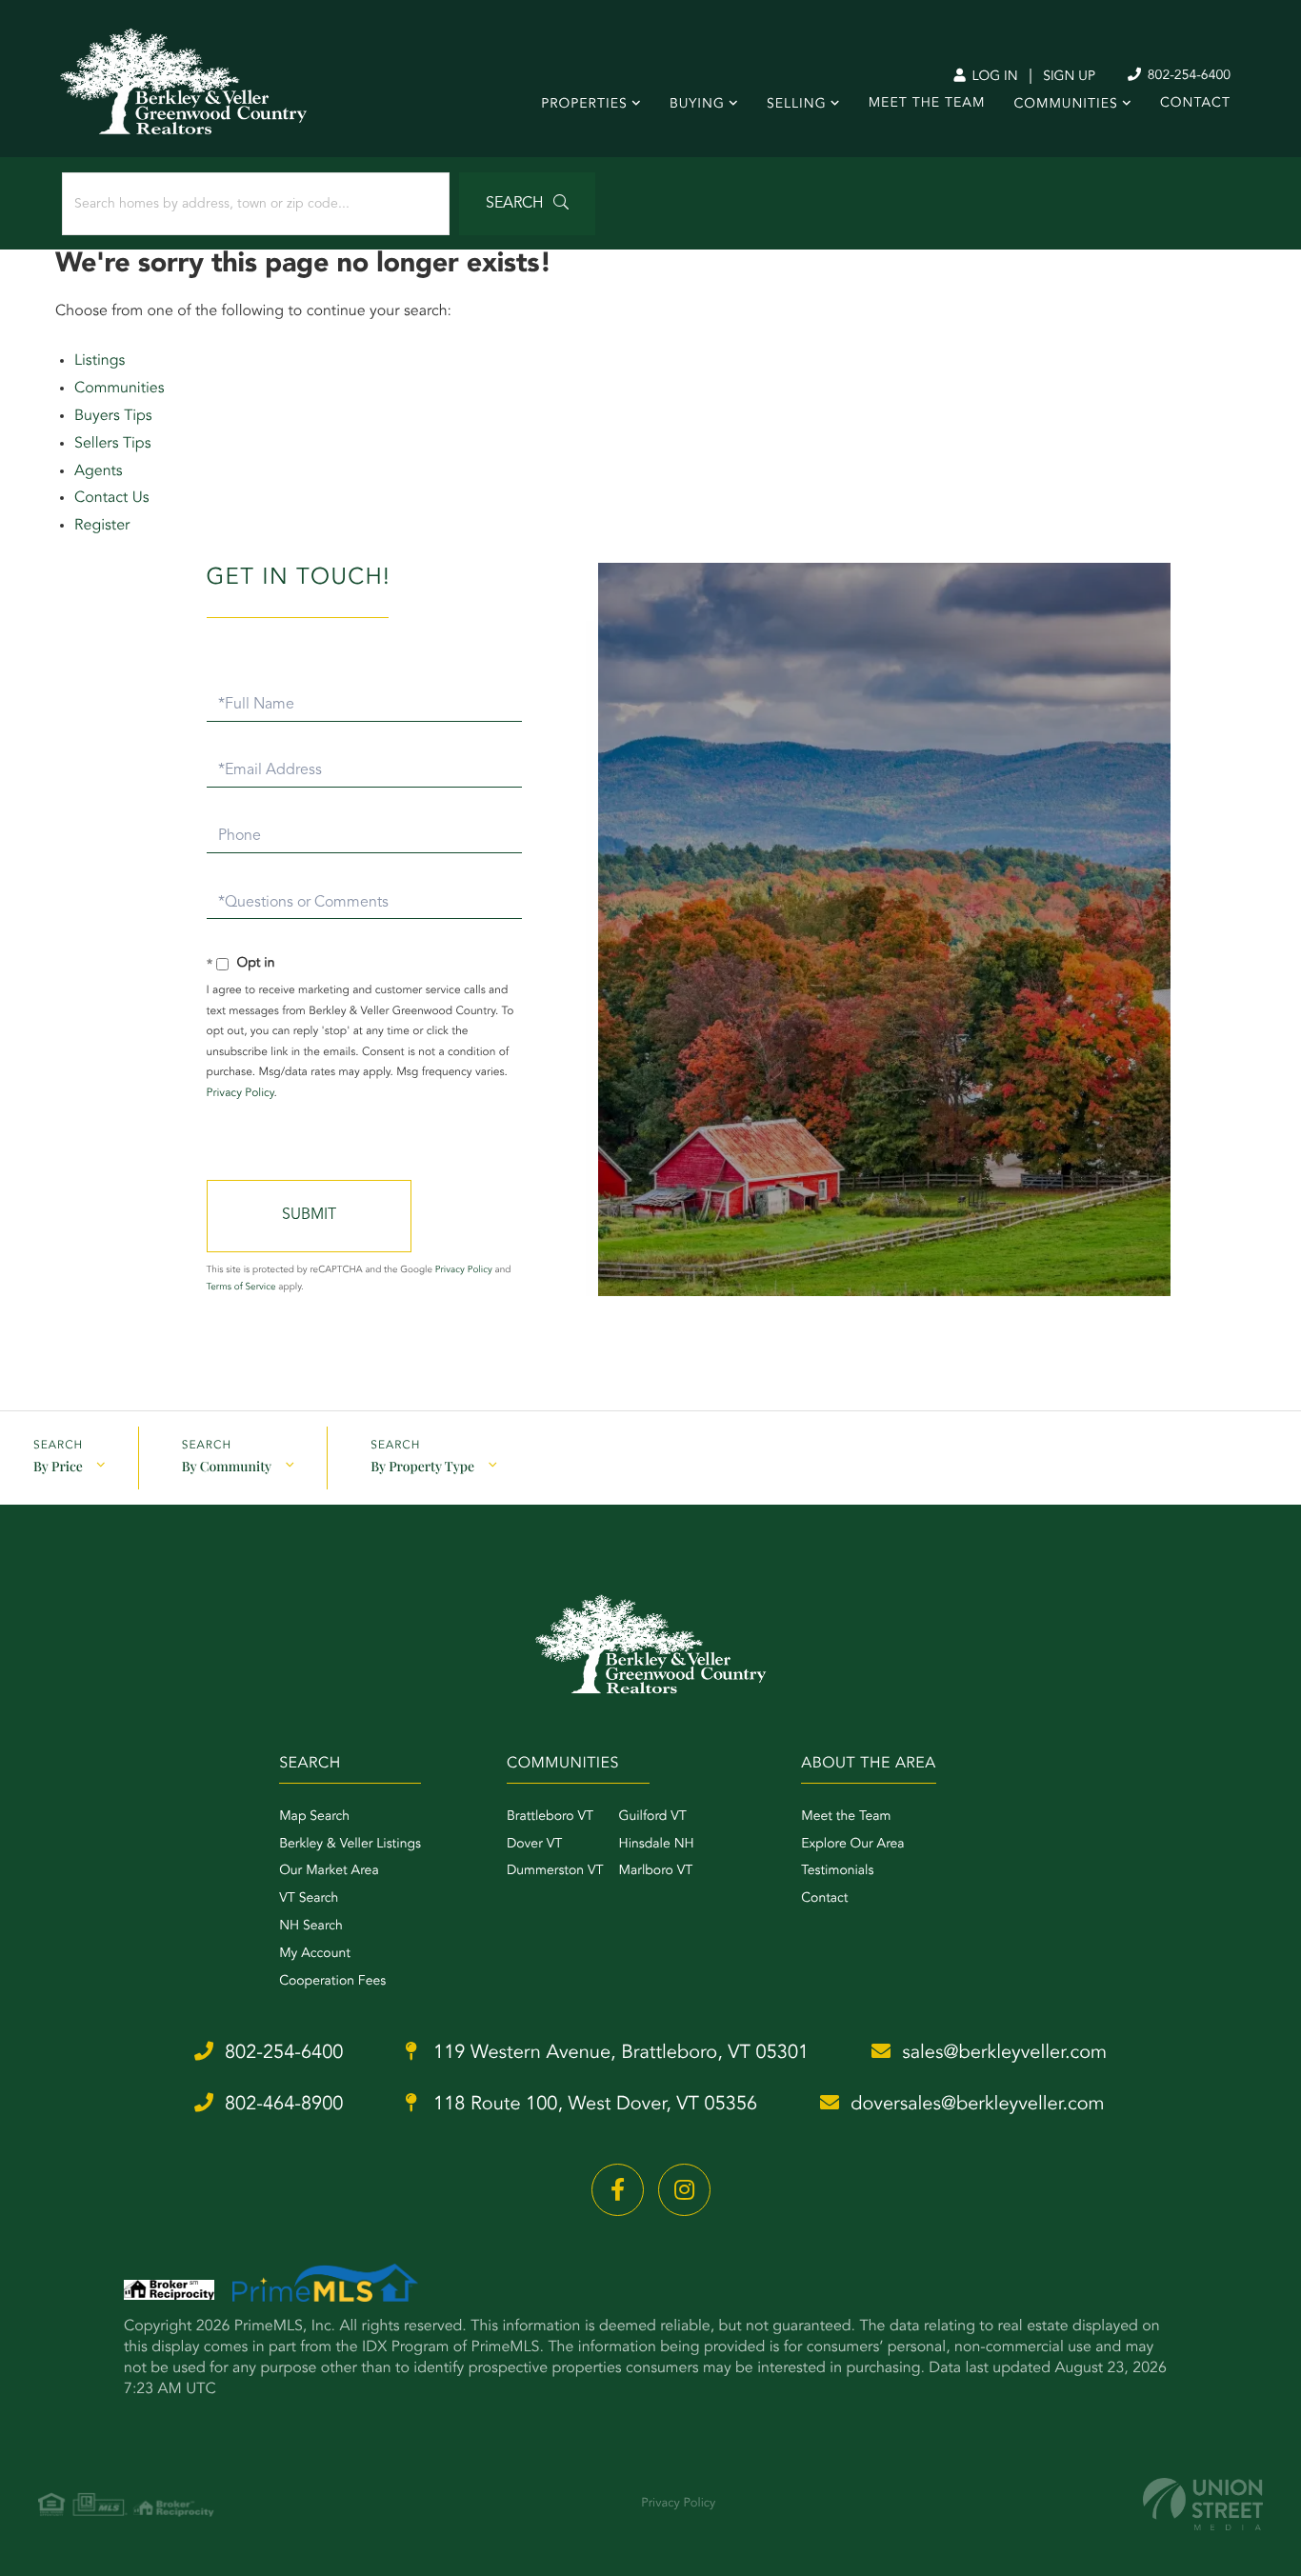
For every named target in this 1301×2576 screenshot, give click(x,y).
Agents (99, 471)
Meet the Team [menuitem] (846, 1817)
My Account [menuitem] (315, 1954)
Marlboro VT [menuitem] (656, 1871)
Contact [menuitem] (1195, 104)
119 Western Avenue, (618, 2053)
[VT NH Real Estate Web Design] (1203, 2504)
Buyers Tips (113, 416)
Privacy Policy (240, 1093)
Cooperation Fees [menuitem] (332, 1982)
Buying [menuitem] (697, 105)
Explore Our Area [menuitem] (852, 1845)
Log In (993, 77)
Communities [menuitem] (1065, 105)
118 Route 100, (592, 2105)
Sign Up (1069, 77)
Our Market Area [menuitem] (329, 1871)
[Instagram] (684, 2190)
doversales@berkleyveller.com (977, 2105)
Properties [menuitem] (584, 105)
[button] (527, 204)
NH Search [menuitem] (311, 1927)
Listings (100, 361)
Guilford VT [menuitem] (653, 1817)
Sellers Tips (112, 444)
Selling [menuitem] (797, 105)
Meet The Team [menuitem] (927, 104)
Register (102, 526)
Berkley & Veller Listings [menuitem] (350, 1845)
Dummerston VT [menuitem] (555, 1871)
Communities (120, 389)
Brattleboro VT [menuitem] (550, 1817)
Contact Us (112, 498)
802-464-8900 (284, 2105)
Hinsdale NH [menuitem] (657, 1845)
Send (309, 1216)
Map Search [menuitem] (314, 1817)
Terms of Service (241, 1288)
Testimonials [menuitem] (837, 1871)
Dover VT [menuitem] (534, 1845)
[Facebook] (618, 2190)
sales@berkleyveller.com (1004, 2053)
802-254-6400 (1187, 76)
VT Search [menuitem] (309, 1899)
